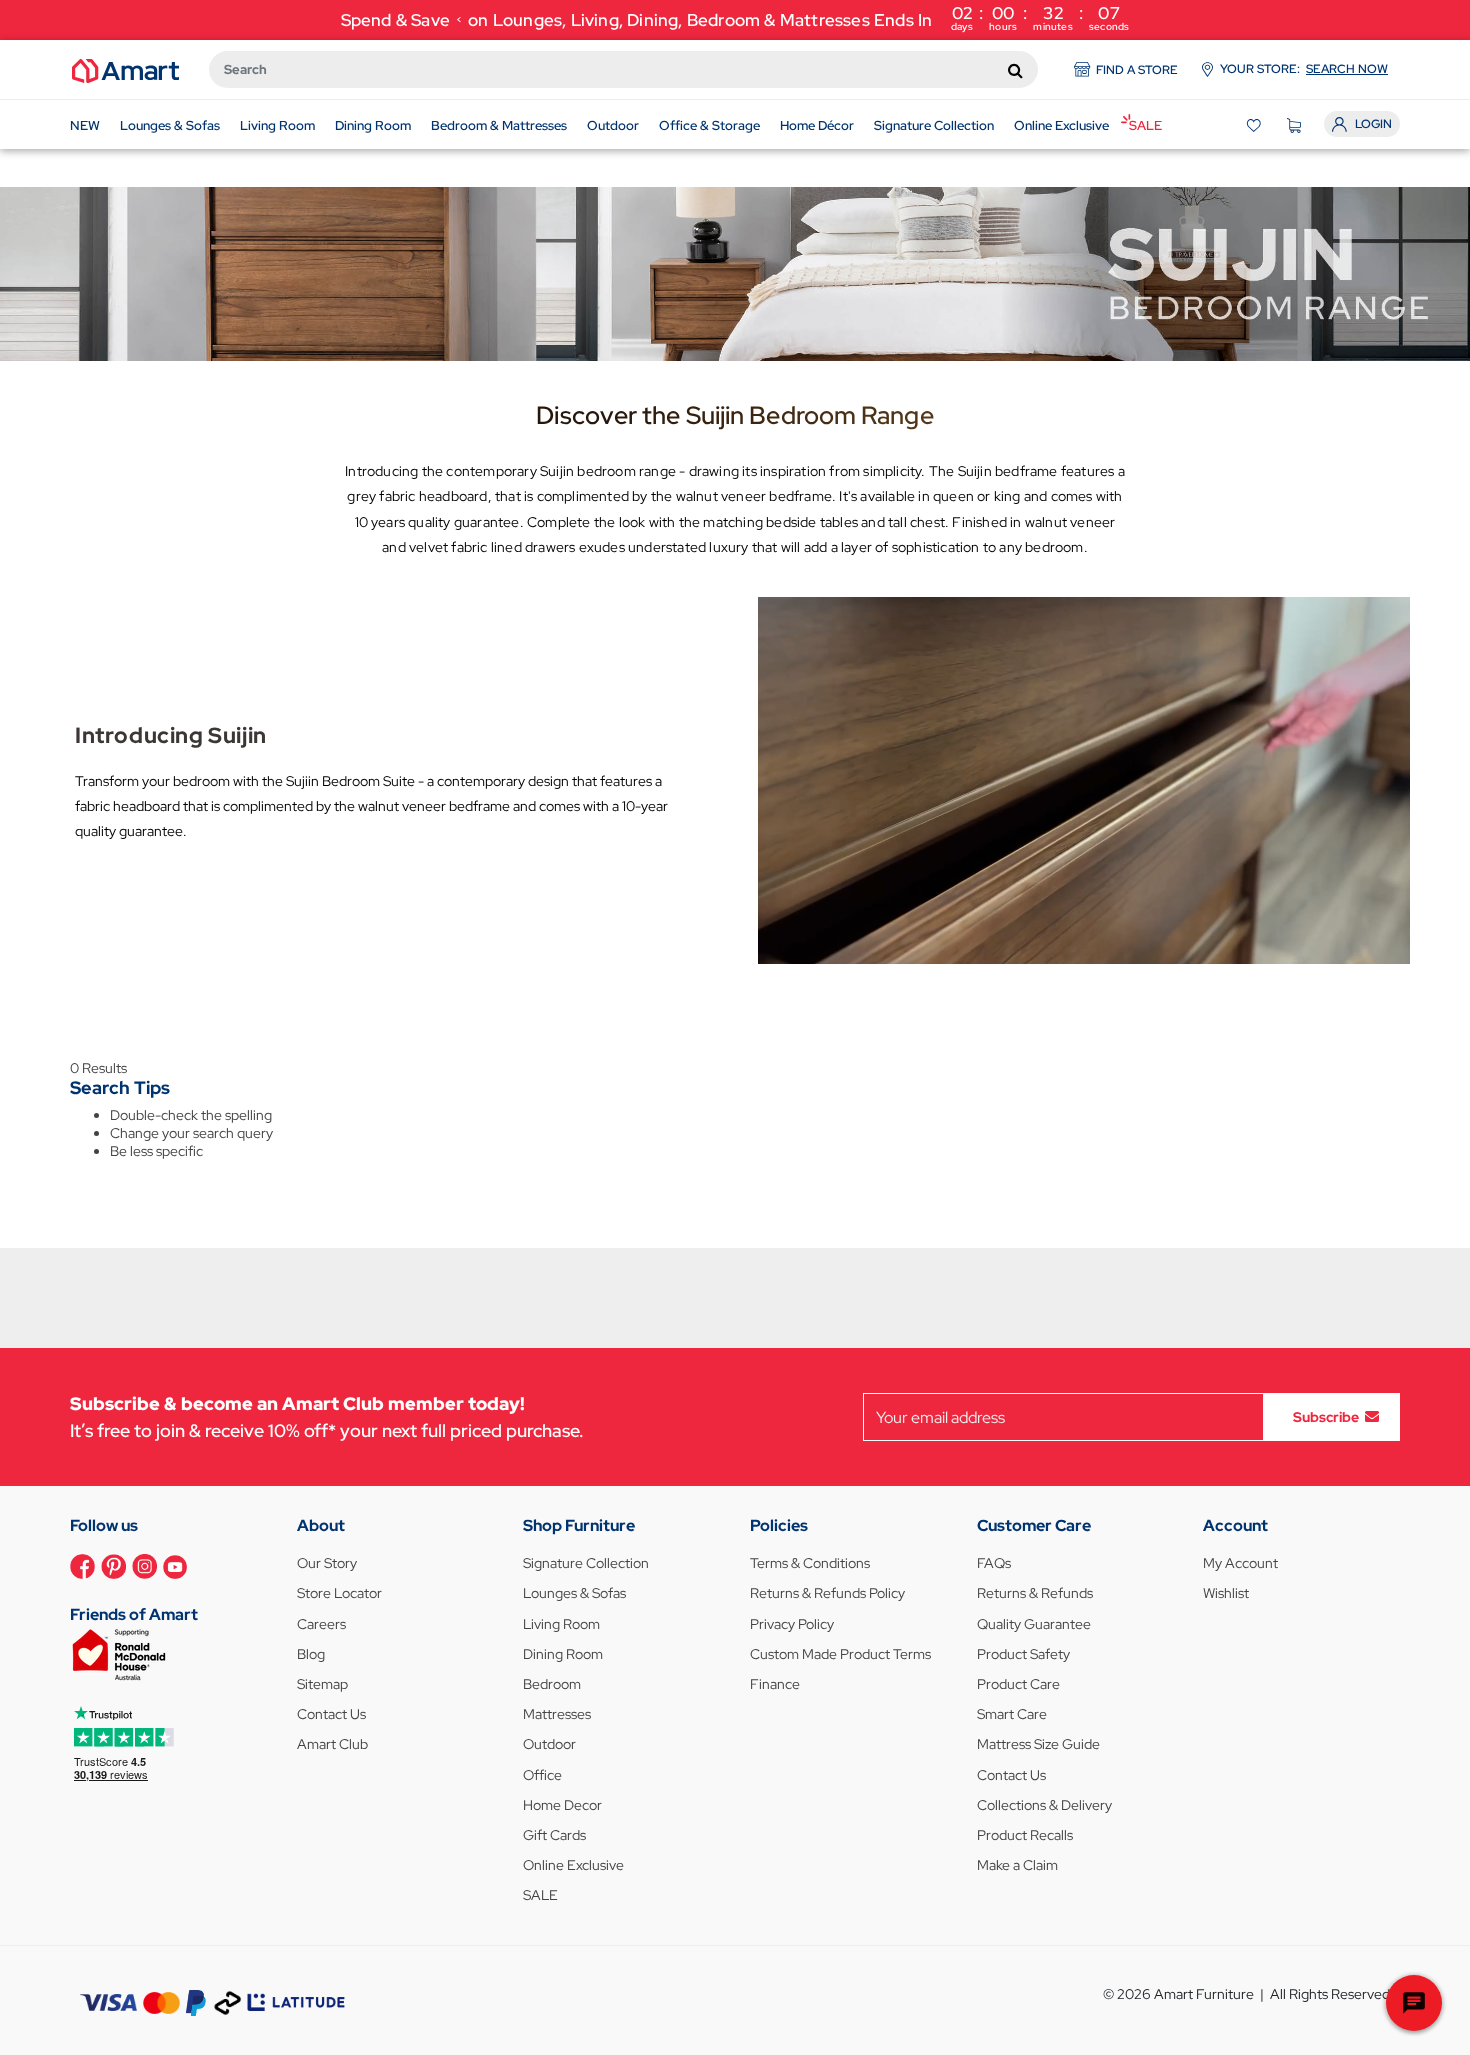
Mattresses (557, 1714)
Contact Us (331, 1714)
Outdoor (549, 1744)
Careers (321, 1624)
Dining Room (563, 1654)
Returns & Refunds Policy (827, 1593)
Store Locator (339, 1593)
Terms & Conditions (810, 1563)
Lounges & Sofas (574, 1593)
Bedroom (552, 1684)
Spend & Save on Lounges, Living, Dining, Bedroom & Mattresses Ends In (735, 17)
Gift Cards (554, 1835)
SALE (540, 1895)
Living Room (561, 1624)
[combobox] (623, 69)
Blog (311, 1654)
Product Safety (1023, 1654)
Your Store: (1304, 69)
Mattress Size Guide (1038, 1744)
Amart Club (332, 1744)
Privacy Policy (792, 1624)
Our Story (327, 1563)
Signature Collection (586, 1563)
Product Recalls (1025, 1835)
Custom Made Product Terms (840, 1654)
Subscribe (1326, 1417)
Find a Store (1137, 70)
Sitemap (322, 1684)
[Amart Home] (125, 69)
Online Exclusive (573, 1865)
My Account (1240, 1563)
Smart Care (1012, 1714)
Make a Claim (1017, 1865)
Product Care (1018, 1684)
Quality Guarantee (1034, 1624)
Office (542, 1775)
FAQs (994, 1563)
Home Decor (562, 1805)
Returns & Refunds (1035, 1593)
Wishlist (1226, 1593)
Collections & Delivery (1044, 1805)
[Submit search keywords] (1015, 70)
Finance (775, 1684)
